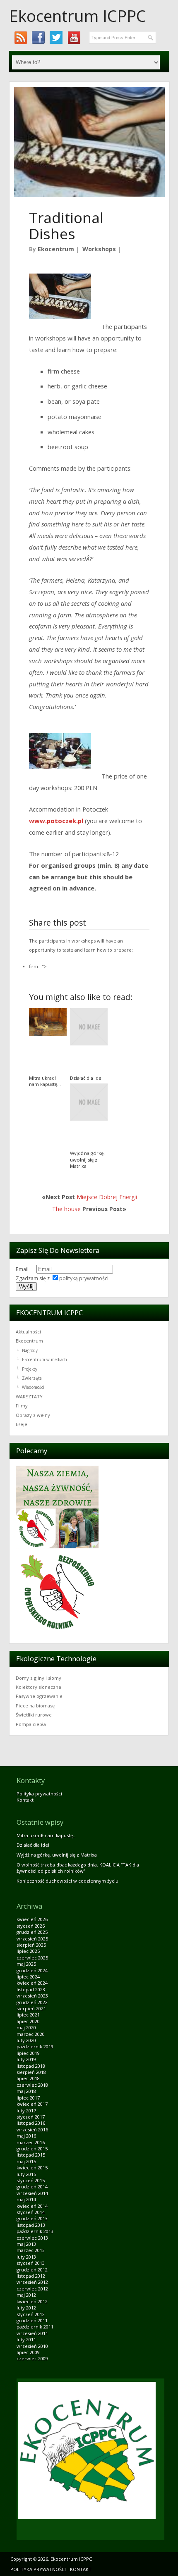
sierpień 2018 (31, 2072)
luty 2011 (26, 2339)
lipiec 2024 (28, 1977)
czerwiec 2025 (32, 1958)
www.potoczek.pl (57, 821)
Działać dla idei (86, 1078)
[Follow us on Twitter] (56, 37)
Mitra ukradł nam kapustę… (45, 1081)
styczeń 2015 (31, 2180)
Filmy (22, 1406)
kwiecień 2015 (32, 2168)
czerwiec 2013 (32, 2238)
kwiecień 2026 (32, 1919)
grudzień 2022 (32, 2002)
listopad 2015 (31, 2155)
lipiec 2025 (28, 1951)
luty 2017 (26, 2111)
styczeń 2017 (31, 2117)
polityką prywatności (84, 1278)
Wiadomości (33, 1387)
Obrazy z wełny (33, 1415)
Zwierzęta (32, 1378)
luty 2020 (26, 2040)
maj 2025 (26, 1964)
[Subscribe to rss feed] (20, 37)
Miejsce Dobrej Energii (107, 1197)
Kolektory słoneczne (38, 1687)
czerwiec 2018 (32, 2085)
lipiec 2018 (28, 2078)
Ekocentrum (56, 249)
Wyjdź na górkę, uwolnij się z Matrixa (87, 1160)
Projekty (30, 1369)
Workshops (99, 249)
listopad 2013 (31, 2225)
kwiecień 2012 (32, 2301)
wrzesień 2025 (32, 1939)
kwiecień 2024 (32, 1983)
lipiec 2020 (28, 2021)
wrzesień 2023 (32, 1996)
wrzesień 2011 (32, 2333)
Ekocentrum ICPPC (78, 16)
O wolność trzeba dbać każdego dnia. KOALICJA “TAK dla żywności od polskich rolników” (78, 1868)
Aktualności (28, 1332)
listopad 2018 (31, 2066)
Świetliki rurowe (34, 1715)
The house (66, 1209)
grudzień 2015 (32, 2149)
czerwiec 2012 (32, 2289)
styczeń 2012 (31, 2314)
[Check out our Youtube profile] (74, 37)
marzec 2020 (31, 2034)
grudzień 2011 (32, 2320)
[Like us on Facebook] (38, 37)
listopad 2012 (31, 2276)
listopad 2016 (31, 2123)
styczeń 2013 (31, 2263)
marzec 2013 (31, 2250)
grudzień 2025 (32, 1932)
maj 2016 (26, 2136)
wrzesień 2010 (32, 2346)
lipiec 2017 (28, 2098)
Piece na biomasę (35, 1706)
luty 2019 (26, 2059)
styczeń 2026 (31, 1926)
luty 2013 (26, 2257)
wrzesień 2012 (32, 2282)
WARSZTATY (29, 1396)
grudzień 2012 (32, 2270)
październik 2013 (35, 2231)
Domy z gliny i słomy (38, 1678)
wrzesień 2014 (32, 2193)
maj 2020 (26, 2027)
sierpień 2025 (31, 1945)
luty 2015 (26, 2174)
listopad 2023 (31, 1989)
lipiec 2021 (28, 2015)
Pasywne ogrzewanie (39, 1696)
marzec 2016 (31, 2142)
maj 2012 (26, 2295)
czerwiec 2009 (32, 2358)
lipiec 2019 (28, 2053)
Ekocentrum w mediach (44, 1359)
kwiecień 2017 (32, 2104)
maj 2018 (26, 2091)
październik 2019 (35, 2046)
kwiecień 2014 (32, 2206)
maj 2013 (26, 2244)
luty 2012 (26, 2308)
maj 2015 (26, 2161)
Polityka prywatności (39, 1794)
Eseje (22, 1424)
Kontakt (25, 1800)
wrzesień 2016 (32, 2130)
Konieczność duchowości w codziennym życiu (67, 1881)
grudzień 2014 (32, 2187)
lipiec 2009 (28, 2352)
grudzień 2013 (32, 2218)
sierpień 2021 (31, 2008)
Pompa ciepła (31, 1724)
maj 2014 (26, 2199)
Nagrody (30, 1350)
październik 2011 (35, 2327)
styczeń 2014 (31, 2212)
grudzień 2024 (32, 1970)
